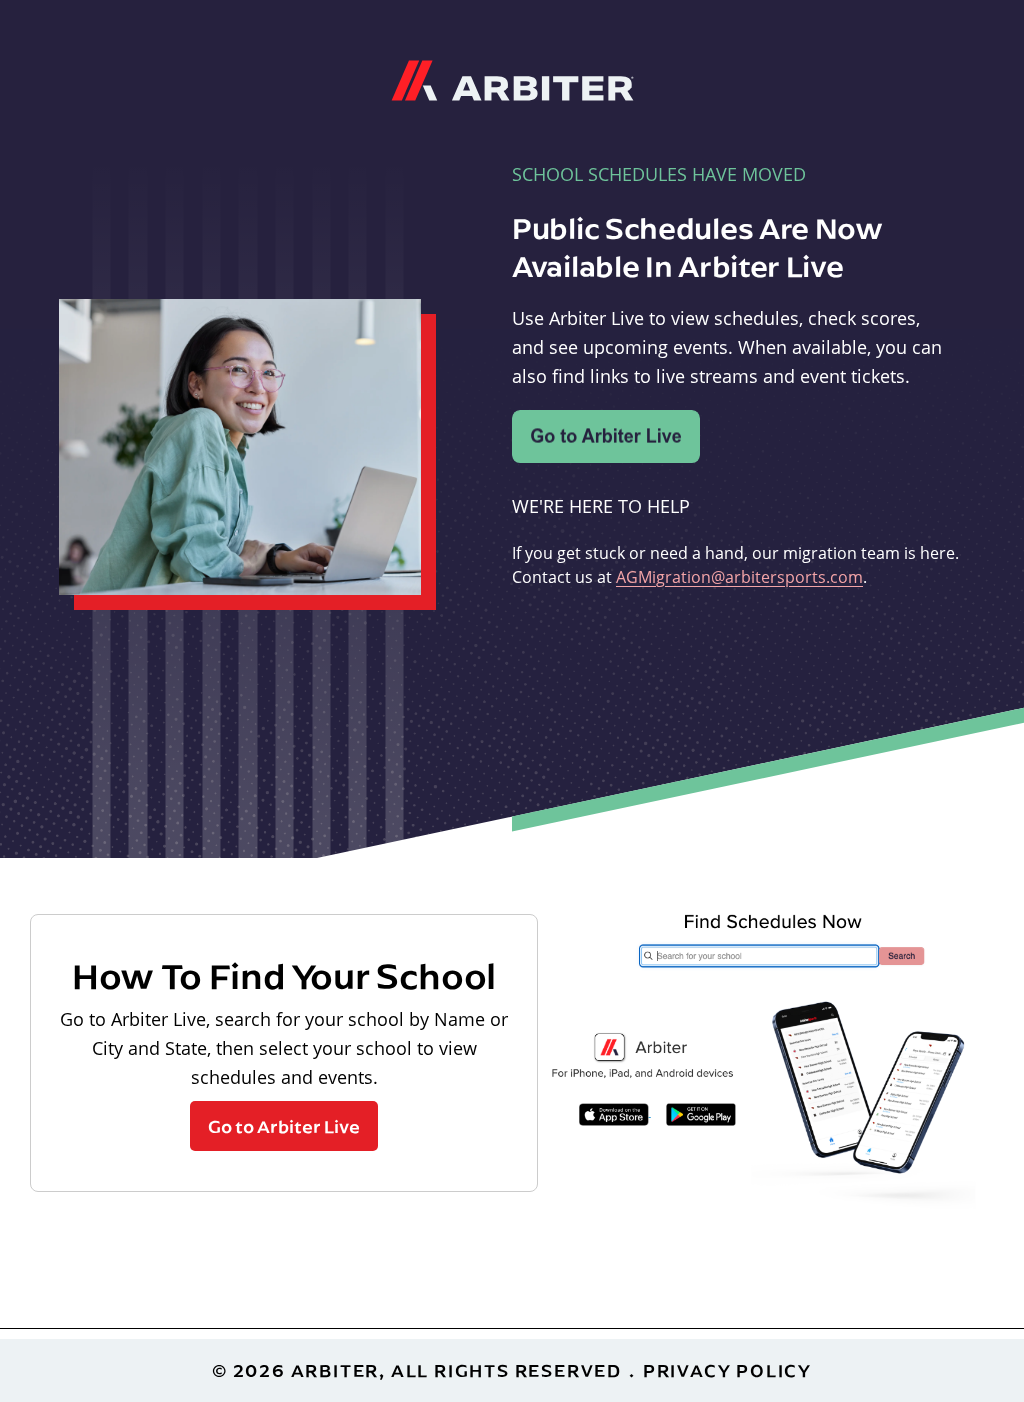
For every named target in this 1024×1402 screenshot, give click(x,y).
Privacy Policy (727, 1370)
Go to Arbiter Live (284, 1126)
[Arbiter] (512, 78)
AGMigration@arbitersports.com (739, 577)
